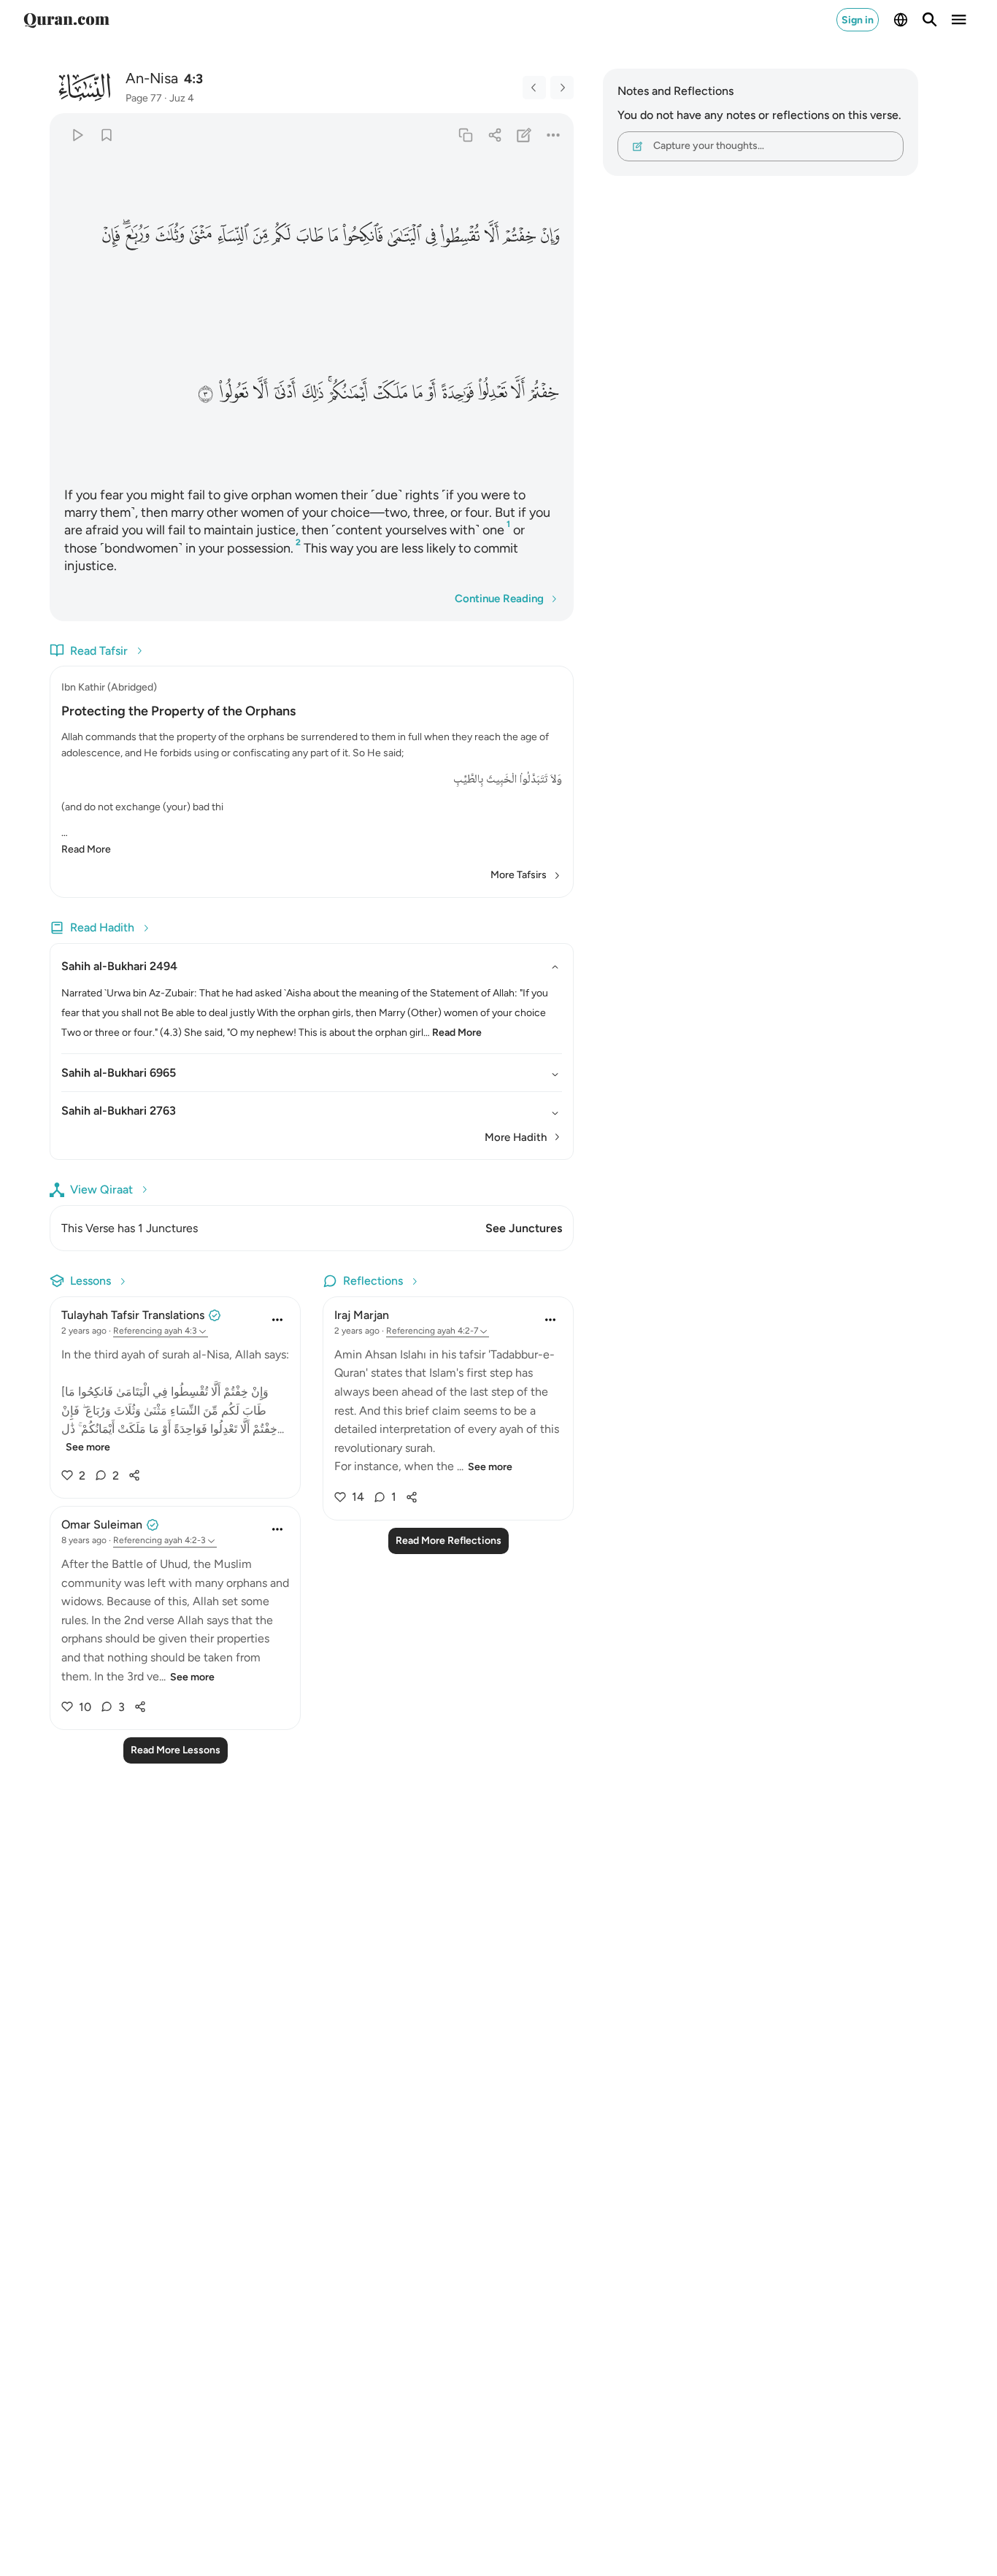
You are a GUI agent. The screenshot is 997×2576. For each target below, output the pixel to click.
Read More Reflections (449, 1541)
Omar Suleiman (102, 1525)
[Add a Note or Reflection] (524, 135)
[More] (554, 135)
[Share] (494, 135)
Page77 (144, 98)
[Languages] (901, 20)
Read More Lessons (176, 1750)
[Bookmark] (106, 135)
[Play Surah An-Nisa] (77, 135)
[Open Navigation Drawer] (959, 20)
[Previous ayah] (534, 88)
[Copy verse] (465, 135)
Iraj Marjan (362, 1315)
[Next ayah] (562, 88)
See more (88, 1447)
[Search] (930, 20)
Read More (86, 849)
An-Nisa (152, 78)
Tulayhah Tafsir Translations (133, 1315)
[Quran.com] (66, 20)
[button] (550, 235)
